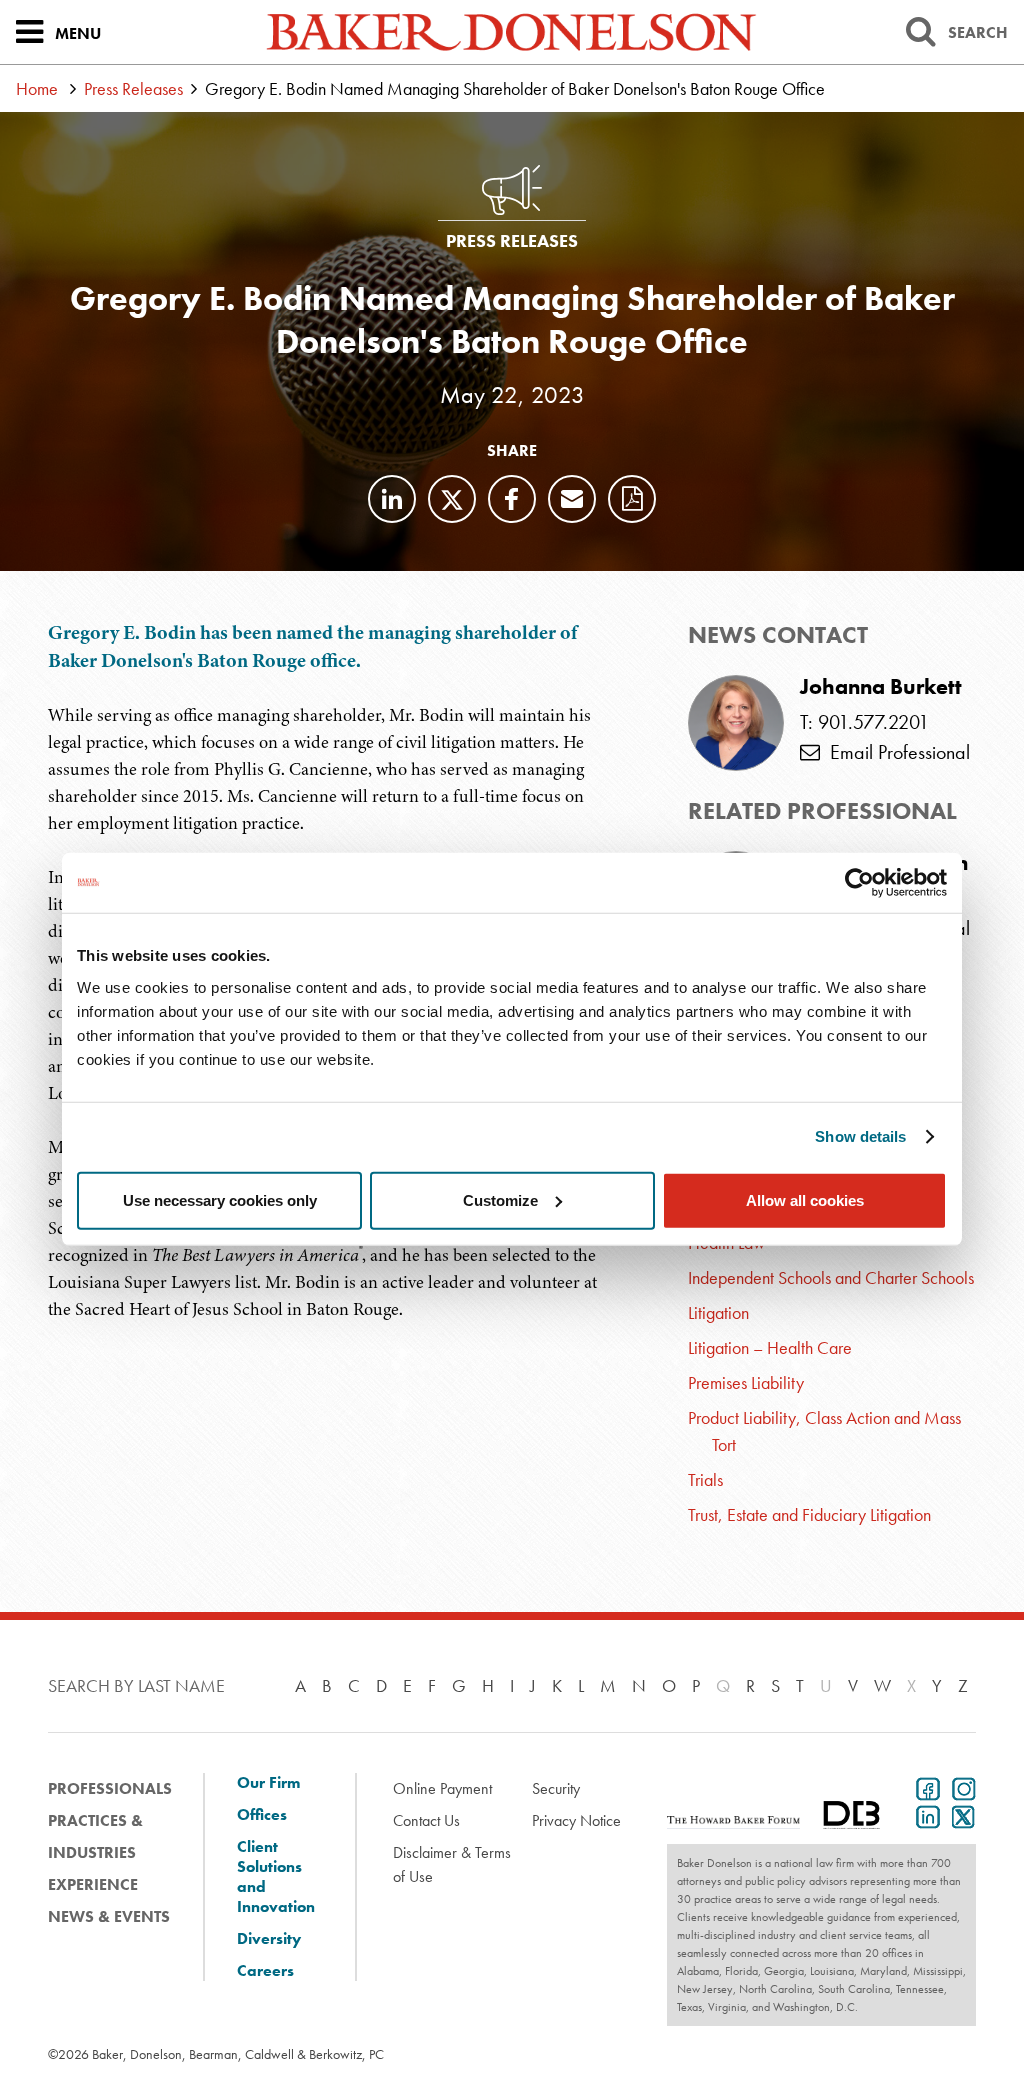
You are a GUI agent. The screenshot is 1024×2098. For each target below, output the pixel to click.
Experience (93, 1884)
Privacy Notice (576, 1820)
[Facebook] (512, 499)
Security (556, 1788)
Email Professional (895, 752)
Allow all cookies (805, 1199)
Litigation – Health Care (770, 1347)
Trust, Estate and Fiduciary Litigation (809, 1514)
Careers (265, 1971)
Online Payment (442, 1788)
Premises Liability (746, 1382)
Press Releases (133, 88)
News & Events (109, 1916)
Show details (860, 1136)
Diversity (269, 1939)
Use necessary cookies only (220, 1199)
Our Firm (268, 1783)
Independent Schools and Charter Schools (831, 1277)
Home (37, 88)
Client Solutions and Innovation (276, 1877)
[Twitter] (452, 499)
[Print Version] (632, 499)
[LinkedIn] (392, 499)
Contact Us (426, 1820)
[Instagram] (960, 1787)
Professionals (109, 1788)
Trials (705, 1479)
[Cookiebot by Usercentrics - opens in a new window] (859, 883)
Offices (262, 1815)
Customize (500, 1199)
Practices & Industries (95, 1836)
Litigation (718, 1312)
